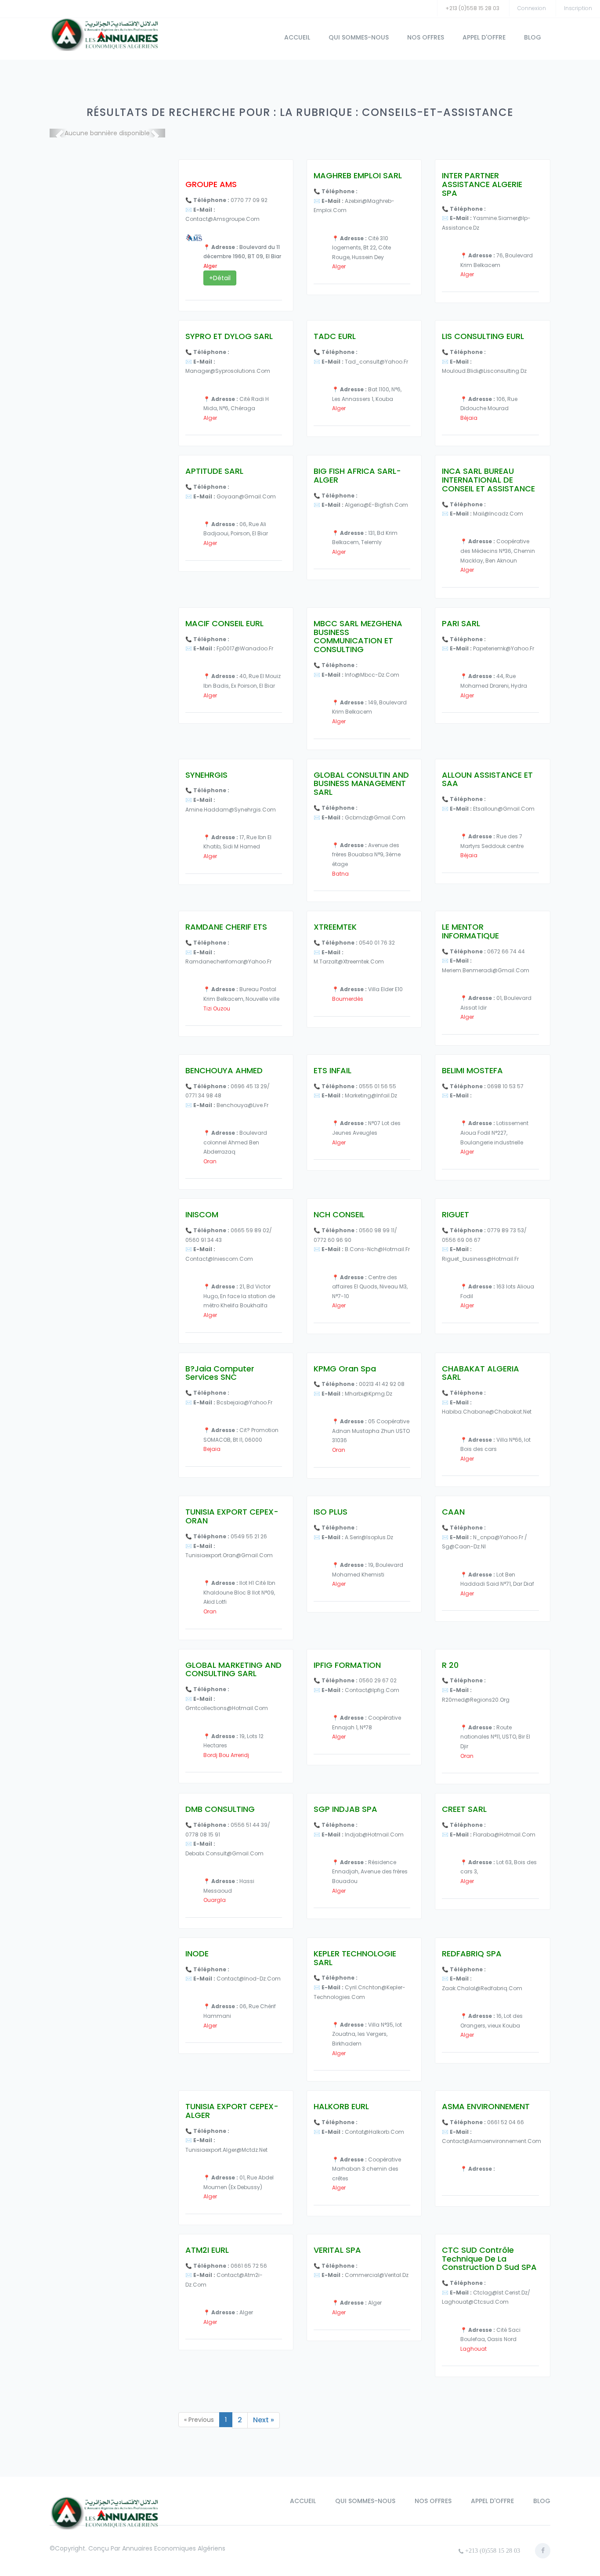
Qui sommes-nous (359, 37)
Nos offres (426, 37)
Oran (210, 1161)
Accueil (297, 37)
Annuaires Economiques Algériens (174, 2548)
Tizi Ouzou (217, 1008)
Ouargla (215, 1900)
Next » (264, 2420)
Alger (210, 266)
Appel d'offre (484, 37)
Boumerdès (348, 999)
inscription (578, 8)
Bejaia (212, 1449)
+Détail (220, 278)
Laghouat (473, 2349)
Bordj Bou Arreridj (226, 1755)
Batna (340, 874)
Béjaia (469, 418)
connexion (532, 8)
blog (533, 37)
